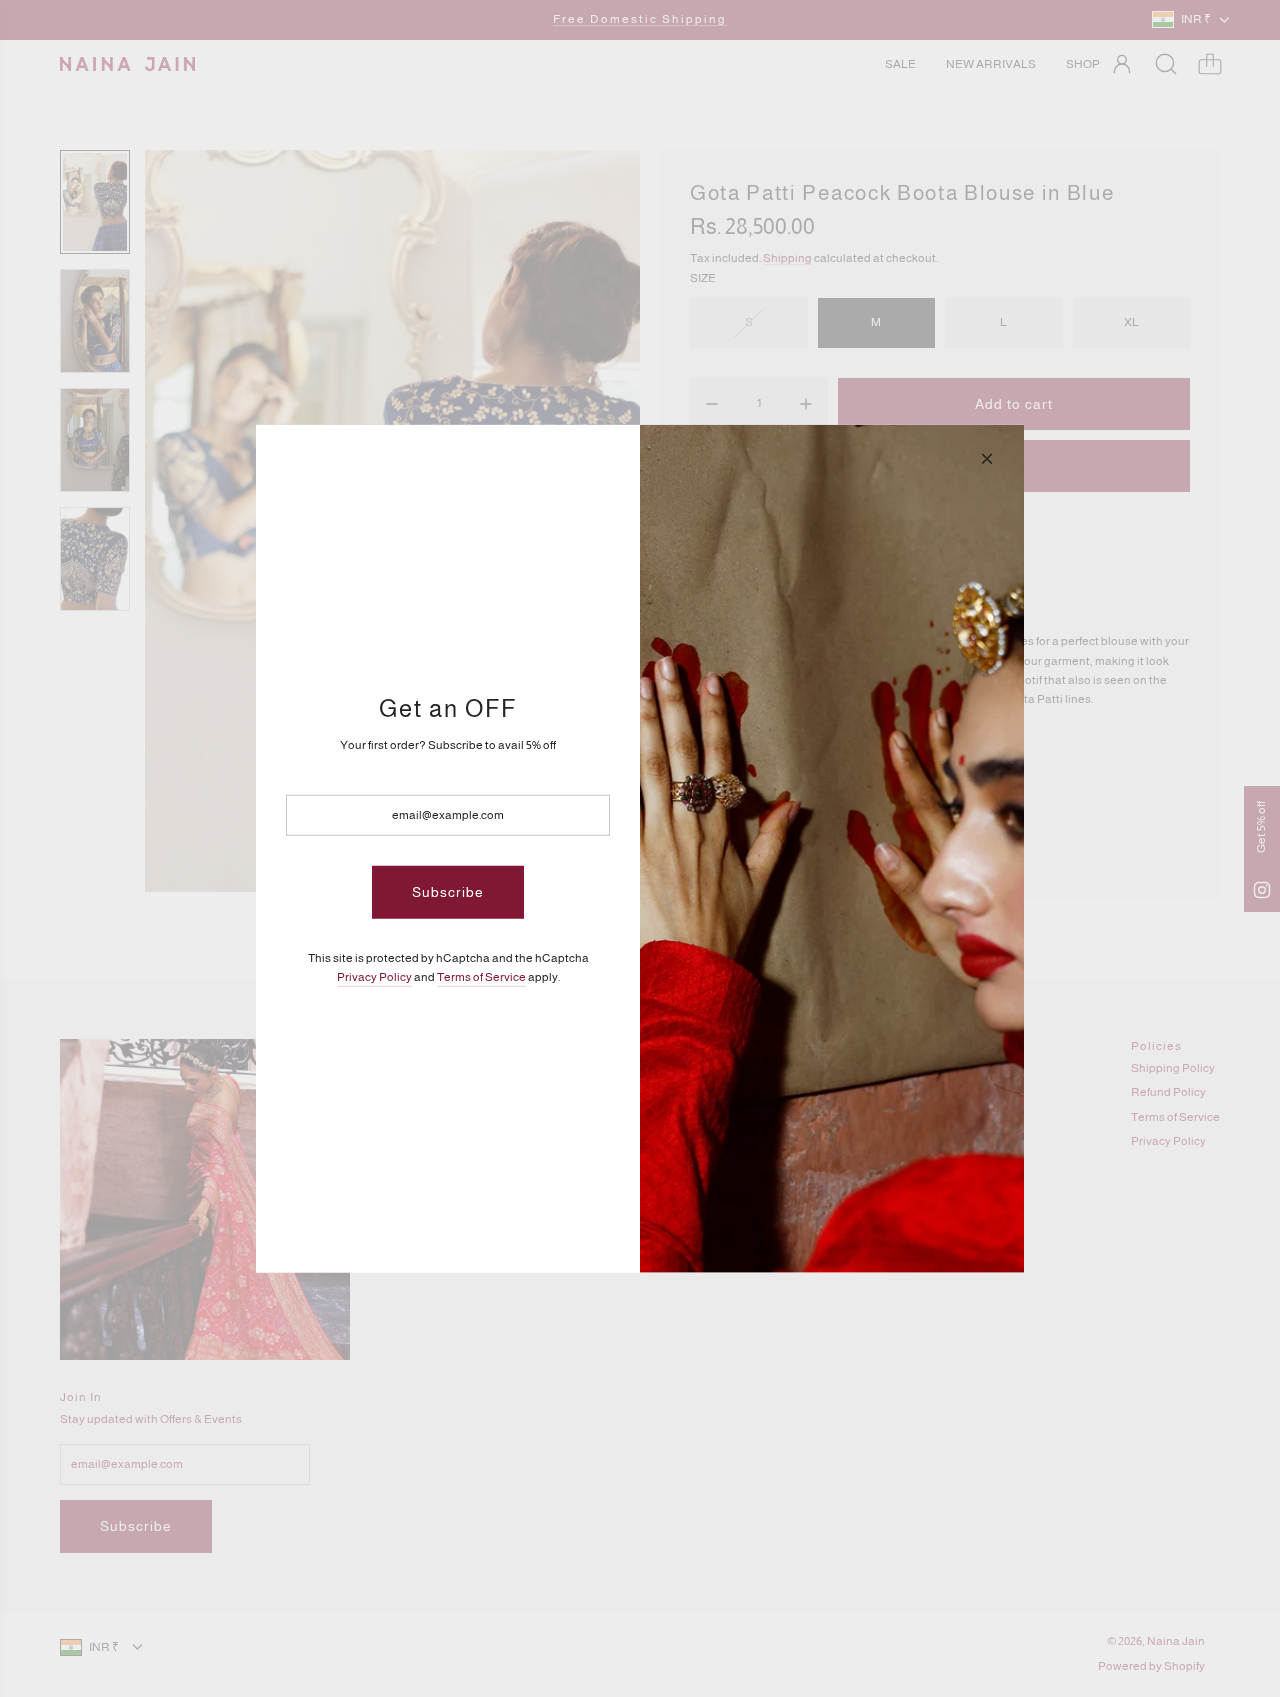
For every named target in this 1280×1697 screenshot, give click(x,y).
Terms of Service (481, 977)
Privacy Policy (374, 977)
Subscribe (448, 892)
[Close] (987, 458)
